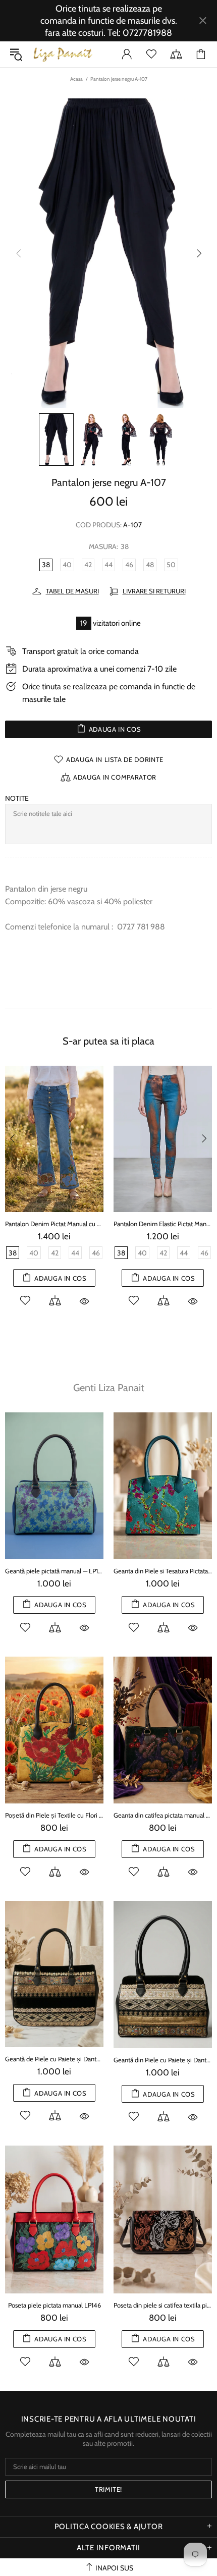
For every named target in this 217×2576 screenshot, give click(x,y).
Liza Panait (63, 54)
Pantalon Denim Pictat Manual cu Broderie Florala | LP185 (54, 1224)
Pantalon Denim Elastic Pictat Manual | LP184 (163, 1224)
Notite (17, 798)
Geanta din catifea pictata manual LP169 (163, 1815)
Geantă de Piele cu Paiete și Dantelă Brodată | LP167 (54, 2059)
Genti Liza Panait (109, 1388)
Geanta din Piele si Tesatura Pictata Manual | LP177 (163, 1571)
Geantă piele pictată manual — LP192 (54, 1571)
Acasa (76, 79)
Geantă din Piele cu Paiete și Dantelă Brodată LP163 (163, 2060)
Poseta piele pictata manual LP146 (55, 2305)
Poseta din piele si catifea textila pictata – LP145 (163, 2305)
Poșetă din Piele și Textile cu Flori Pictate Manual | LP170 (54, 1815)
